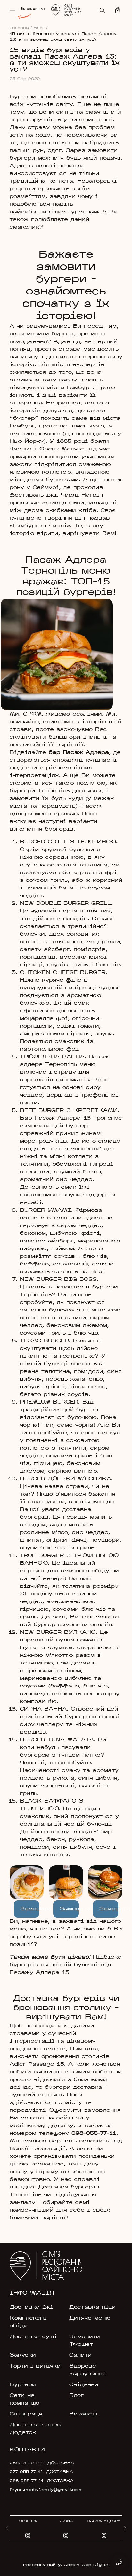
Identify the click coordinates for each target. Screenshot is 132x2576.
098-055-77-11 (94, 2134)
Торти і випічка (35, 2366)
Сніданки (84, 2385)
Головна (21, 28)
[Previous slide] (7, 2528)
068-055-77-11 (27, 2481)
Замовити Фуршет (85, 2341)
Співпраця (26, 2414)
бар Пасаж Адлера (79, 753)
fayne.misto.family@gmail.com (45, 2490)
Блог (41, 28)
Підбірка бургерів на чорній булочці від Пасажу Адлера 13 (66, 1965)
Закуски (23, 2355)
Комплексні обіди (28, 2322)
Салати (80, 2355)
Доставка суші (33, 2337)
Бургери (23, 2385)
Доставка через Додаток (35, 2429)
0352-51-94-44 (27, 2463)
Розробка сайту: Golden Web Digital (66, 2565)
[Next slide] (125, 2528)
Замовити (30, 1909)
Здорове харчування (87, 2370)
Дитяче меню (90, 2318)
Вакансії (83, 2414)
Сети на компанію (25, 2400)
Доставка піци (92, 2307)
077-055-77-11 (26, 2472)
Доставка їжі (31, 2307)
